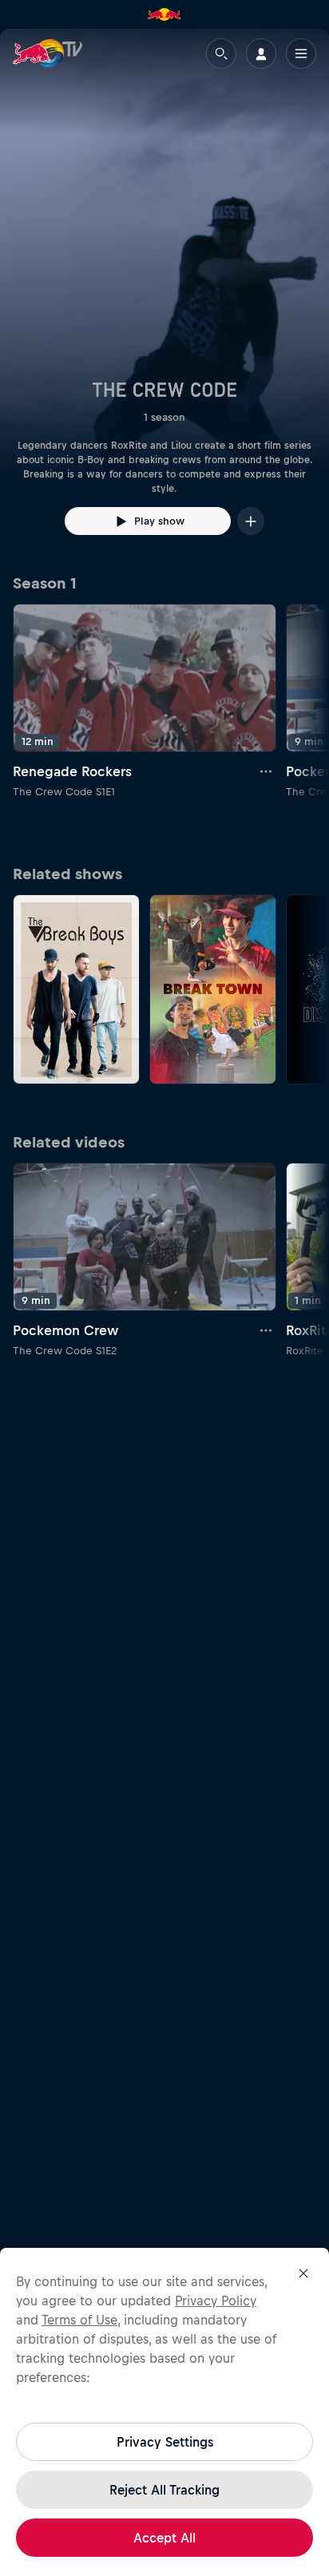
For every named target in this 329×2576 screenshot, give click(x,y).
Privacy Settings (165, 2442)
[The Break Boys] (76, 990)
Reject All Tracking (164, 2490)
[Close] (303, 2273)
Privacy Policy (216, 2301)
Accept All (164, 2538)
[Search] (221, 54)
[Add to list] (251, 521)
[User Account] (261, 54)
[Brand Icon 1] (164, 14)
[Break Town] (213, 990)
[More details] (267, 771)
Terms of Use (79, 2320)
